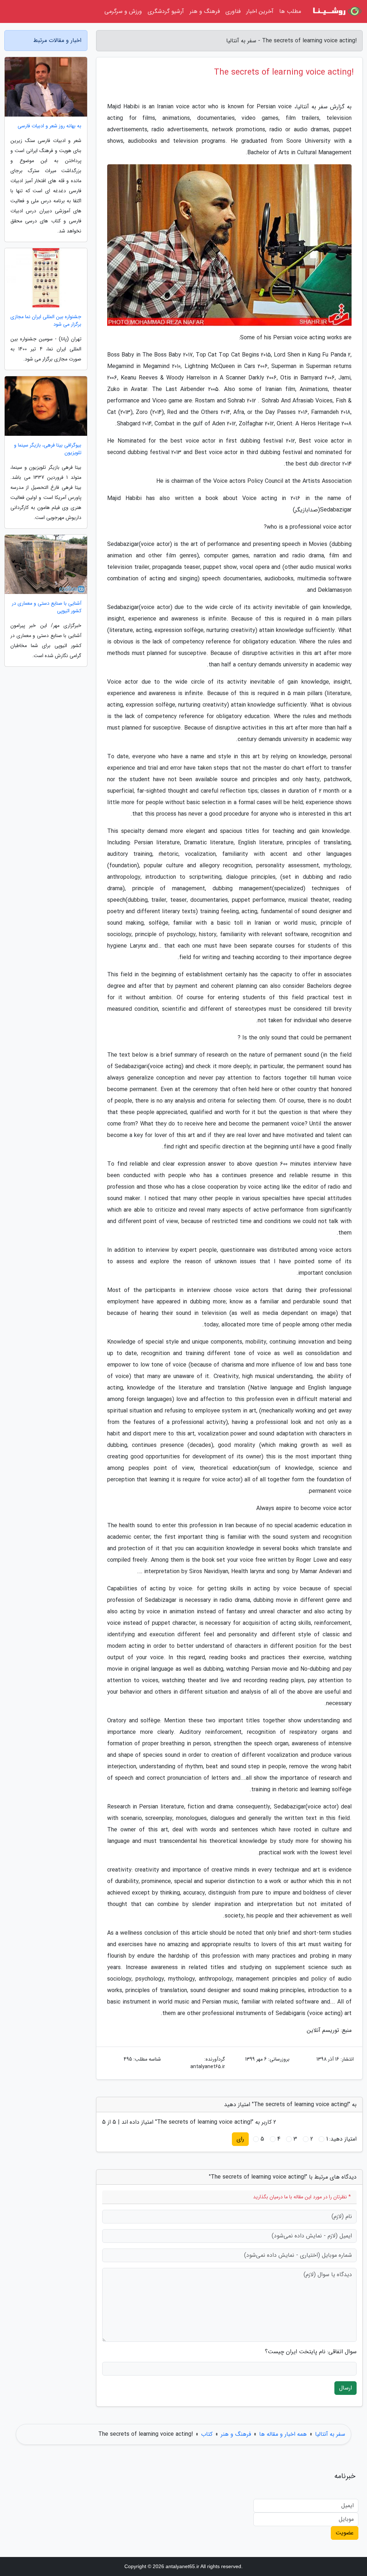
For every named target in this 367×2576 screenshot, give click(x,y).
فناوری (233, 11)
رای (240, 2139)
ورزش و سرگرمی (123, 11)
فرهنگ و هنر (205, 11)
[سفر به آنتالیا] (336, 11)
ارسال (345, 2388)
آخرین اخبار (260, 11)
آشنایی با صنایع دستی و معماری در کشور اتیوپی (47, 607)
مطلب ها (290, 11)
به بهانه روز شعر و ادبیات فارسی (49, 126)
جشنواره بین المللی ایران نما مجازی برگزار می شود (46, 321)
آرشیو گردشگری (166, 11)
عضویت (345, 2533)
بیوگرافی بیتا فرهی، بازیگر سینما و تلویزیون (48, 449)
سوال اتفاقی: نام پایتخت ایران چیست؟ (311, 2352)
